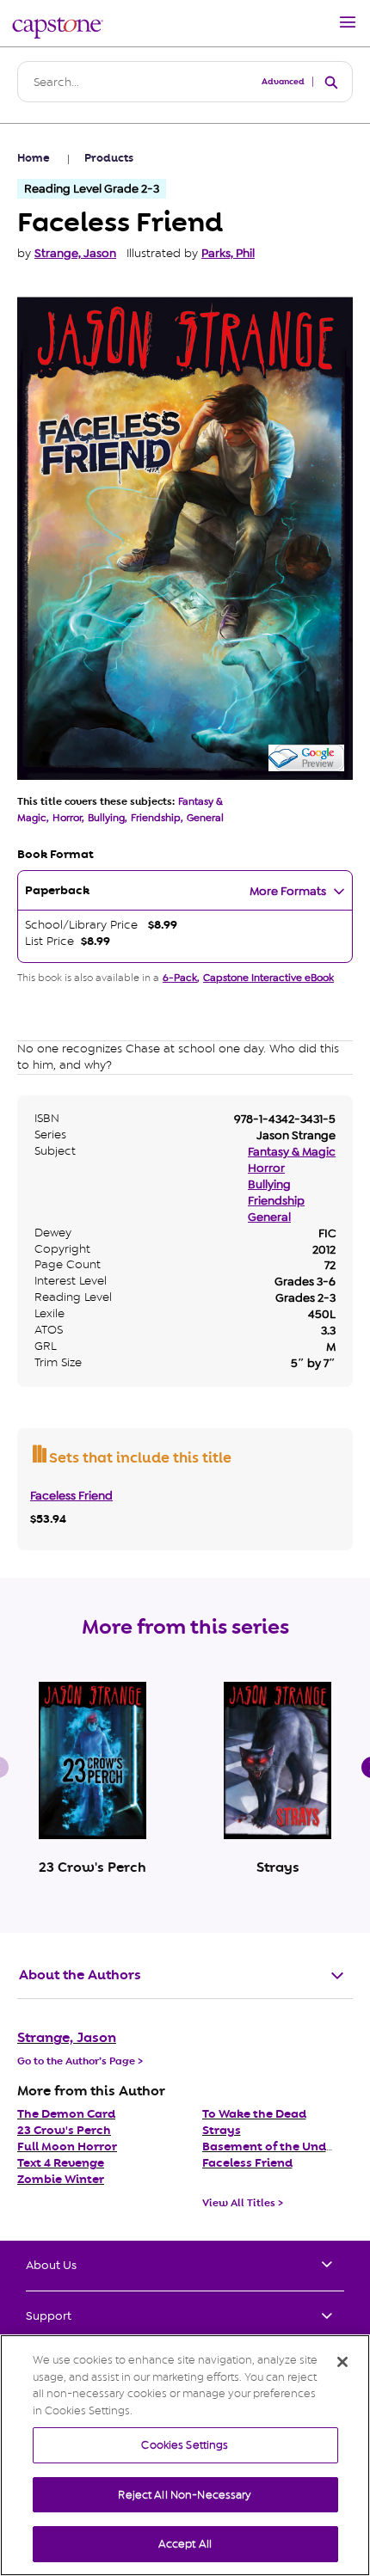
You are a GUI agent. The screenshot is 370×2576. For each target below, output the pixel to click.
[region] (185, 2455)
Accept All (185, 2544)
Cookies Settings (185, 2445)
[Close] (342, 2362)
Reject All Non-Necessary (185, 2495)
